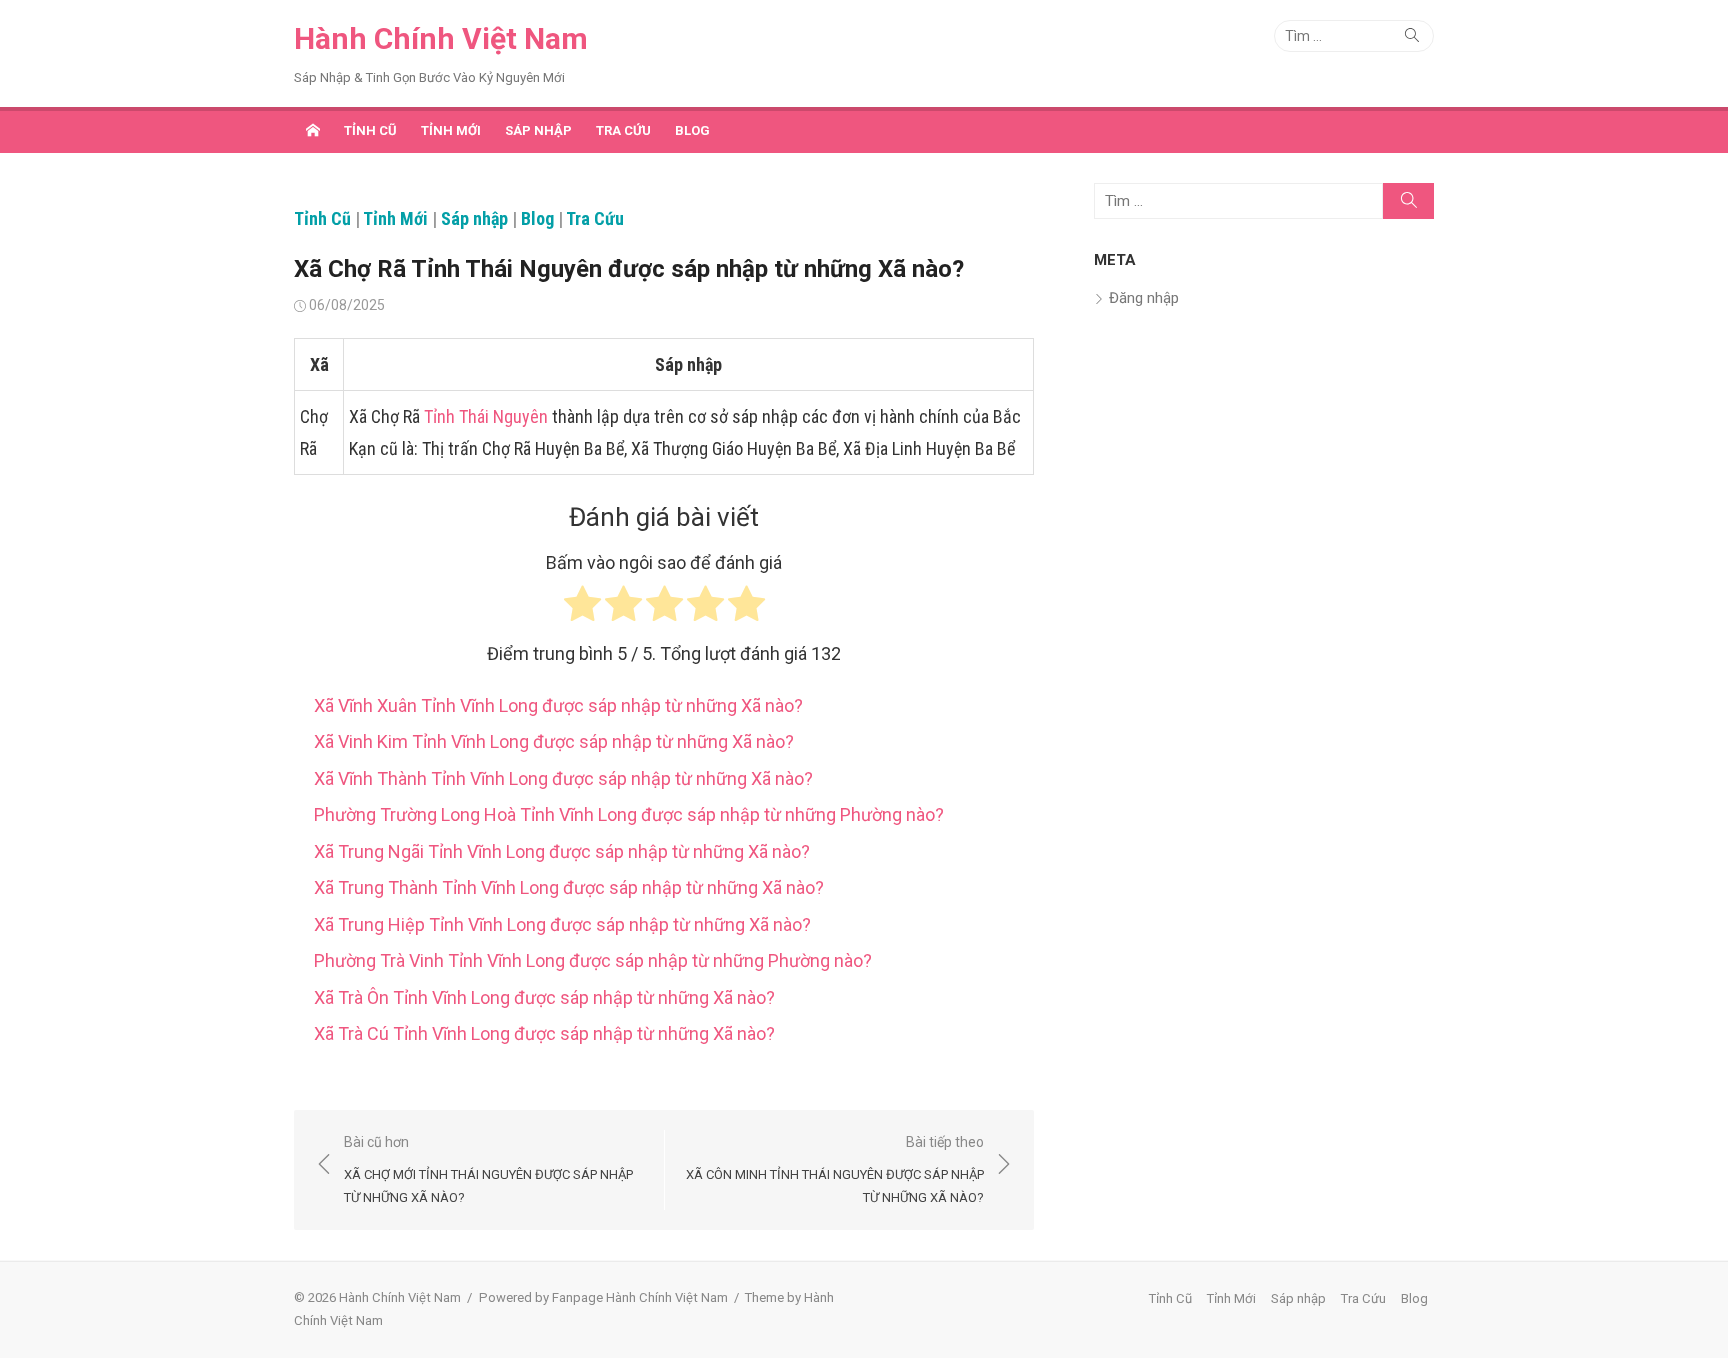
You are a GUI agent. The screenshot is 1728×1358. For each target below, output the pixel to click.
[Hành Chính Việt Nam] (313, 130)
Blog (692, 130)
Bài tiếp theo (835, 1169)
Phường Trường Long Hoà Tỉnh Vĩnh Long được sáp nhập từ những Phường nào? (629, 814)
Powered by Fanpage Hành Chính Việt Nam (603, 1297)
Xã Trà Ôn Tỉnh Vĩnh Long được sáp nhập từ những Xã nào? (544, 997)
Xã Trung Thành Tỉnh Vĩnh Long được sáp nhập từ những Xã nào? (569, 887)
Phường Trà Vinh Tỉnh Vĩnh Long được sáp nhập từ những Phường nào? (593, 960)
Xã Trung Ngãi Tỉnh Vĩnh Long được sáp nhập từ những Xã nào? (562, 851)
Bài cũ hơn (488, 1169)
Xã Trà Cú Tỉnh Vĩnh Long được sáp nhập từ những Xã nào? (544, 1033)
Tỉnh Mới (451, 130)
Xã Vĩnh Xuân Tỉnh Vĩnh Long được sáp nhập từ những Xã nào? (558, 705)
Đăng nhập (1144, 298)
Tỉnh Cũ (370, 130)
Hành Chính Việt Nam (441, 38)
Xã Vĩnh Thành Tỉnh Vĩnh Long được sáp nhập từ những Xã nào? (563, 778)
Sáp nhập (538, 130)
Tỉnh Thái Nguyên (486, 416)
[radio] (582, 608)
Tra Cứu (623, 130)
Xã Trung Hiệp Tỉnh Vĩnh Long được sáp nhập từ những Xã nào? (562, 924)
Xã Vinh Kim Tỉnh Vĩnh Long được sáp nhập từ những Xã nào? (554, 741)
